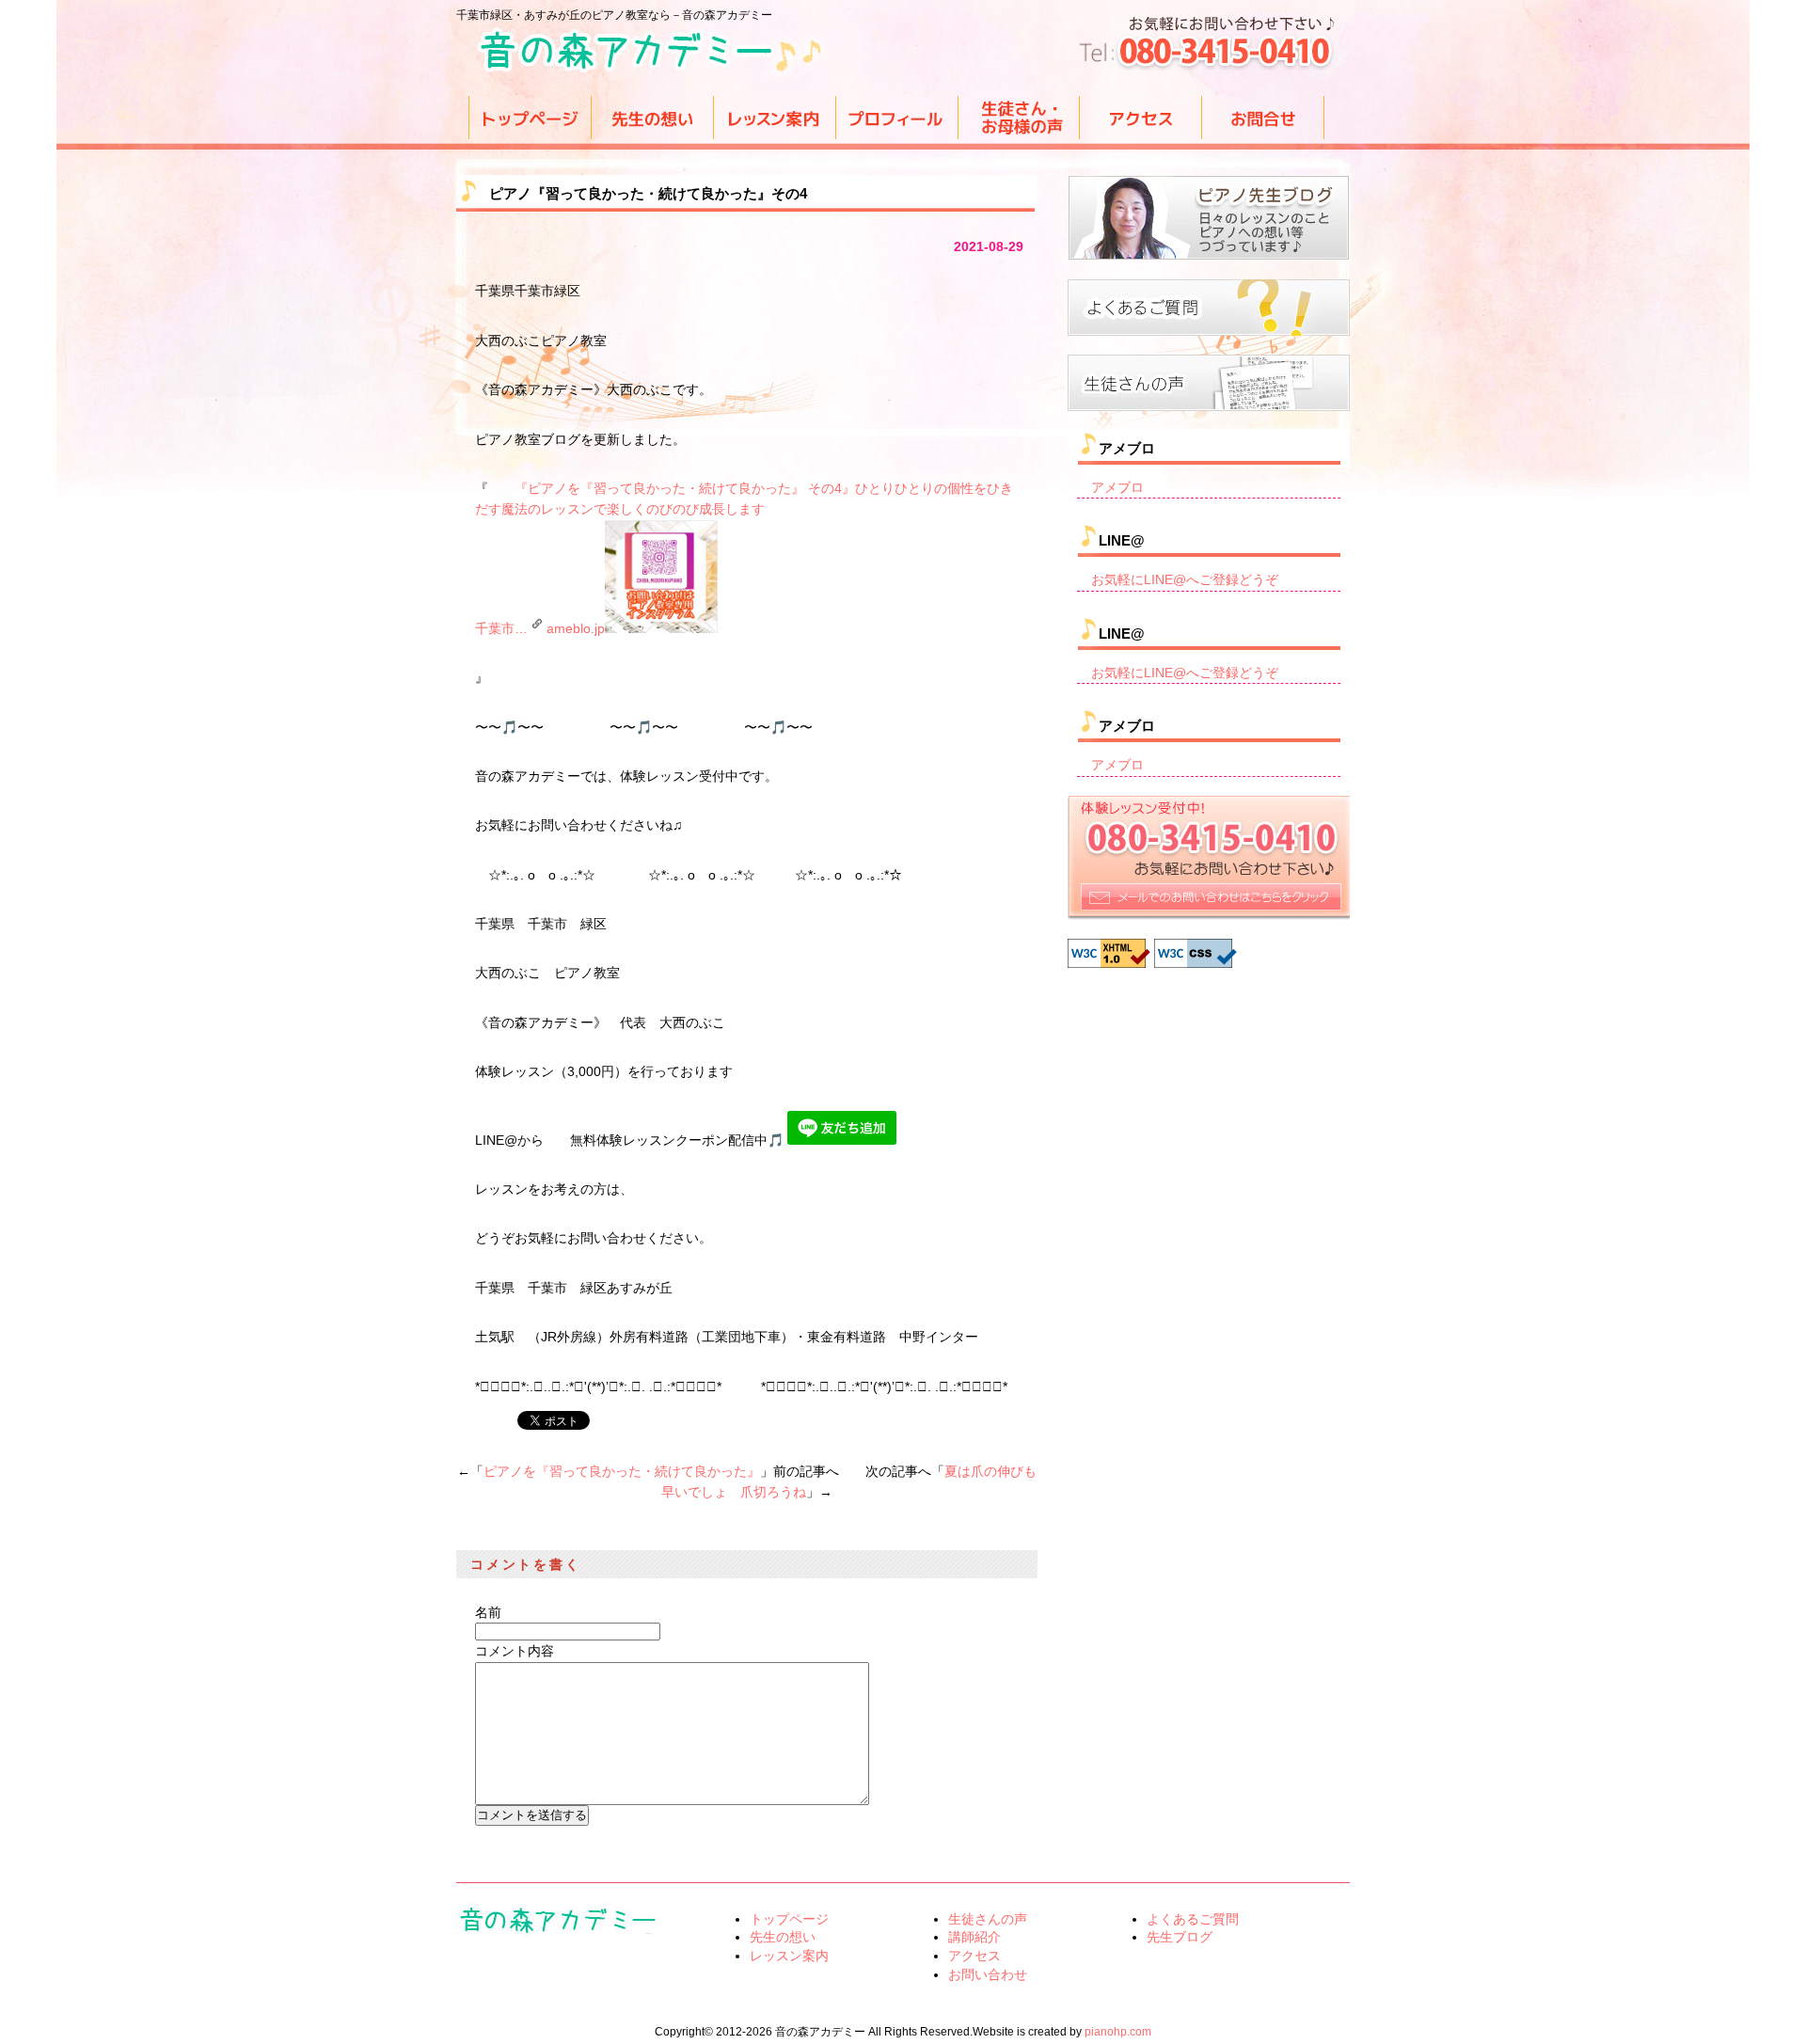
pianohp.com (1118, 2032)
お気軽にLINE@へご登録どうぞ (1185, 579)
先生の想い (783, 1937)
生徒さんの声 (988, 1919)
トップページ (789, 1919)
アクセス (974, 1956)
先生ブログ (1180, 1937)
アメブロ (1117, 487)
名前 (488, 1612)
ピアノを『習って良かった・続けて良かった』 (622, 1471)
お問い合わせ (988, 1974)
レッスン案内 (789, 1956)
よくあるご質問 (1193, 1919)
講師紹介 (974, 1937)
